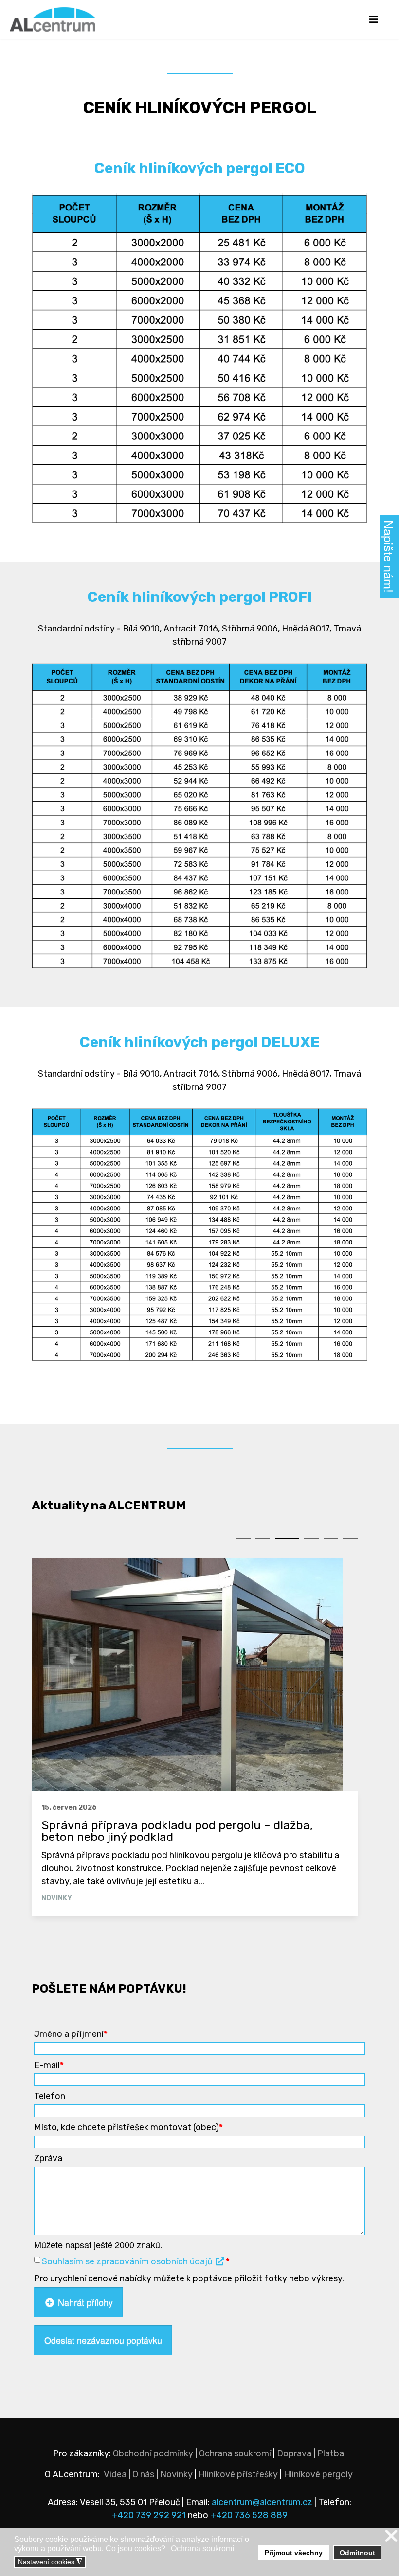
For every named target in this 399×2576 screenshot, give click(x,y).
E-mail (49, 2065)
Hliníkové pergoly (318, 2474)
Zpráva (48, 2158)
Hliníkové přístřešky (238, 2474)
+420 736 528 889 (249, 2515)
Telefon (50, 2096)
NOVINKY (57, 1898)
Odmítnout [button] (357, 2553)
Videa (115, 2474)
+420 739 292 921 (149, 2515)
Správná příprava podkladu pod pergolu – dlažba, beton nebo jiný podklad (177, 1831)
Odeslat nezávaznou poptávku (103, 2340)
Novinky (176, 2474)
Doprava (294, 2453)
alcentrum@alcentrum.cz (263, 2502)
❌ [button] (391, 2536)
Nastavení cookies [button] (50, 2562)
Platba (331, 2453)
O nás (143, 2474)
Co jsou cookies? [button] (136, 2549)
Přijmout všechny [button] (294, 2553)
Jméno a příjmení (71, 2034)
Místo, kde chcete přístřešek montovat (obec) (128, 2127)
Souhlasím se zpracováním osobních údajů (128, 2261)
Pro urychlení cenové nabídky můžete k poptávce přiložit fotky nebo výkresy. (189, 2278)
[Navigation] (373, 19)
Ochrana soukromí (235, 2453)
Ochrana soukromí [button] (202, 2549)
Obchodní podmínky (153, 2453)
